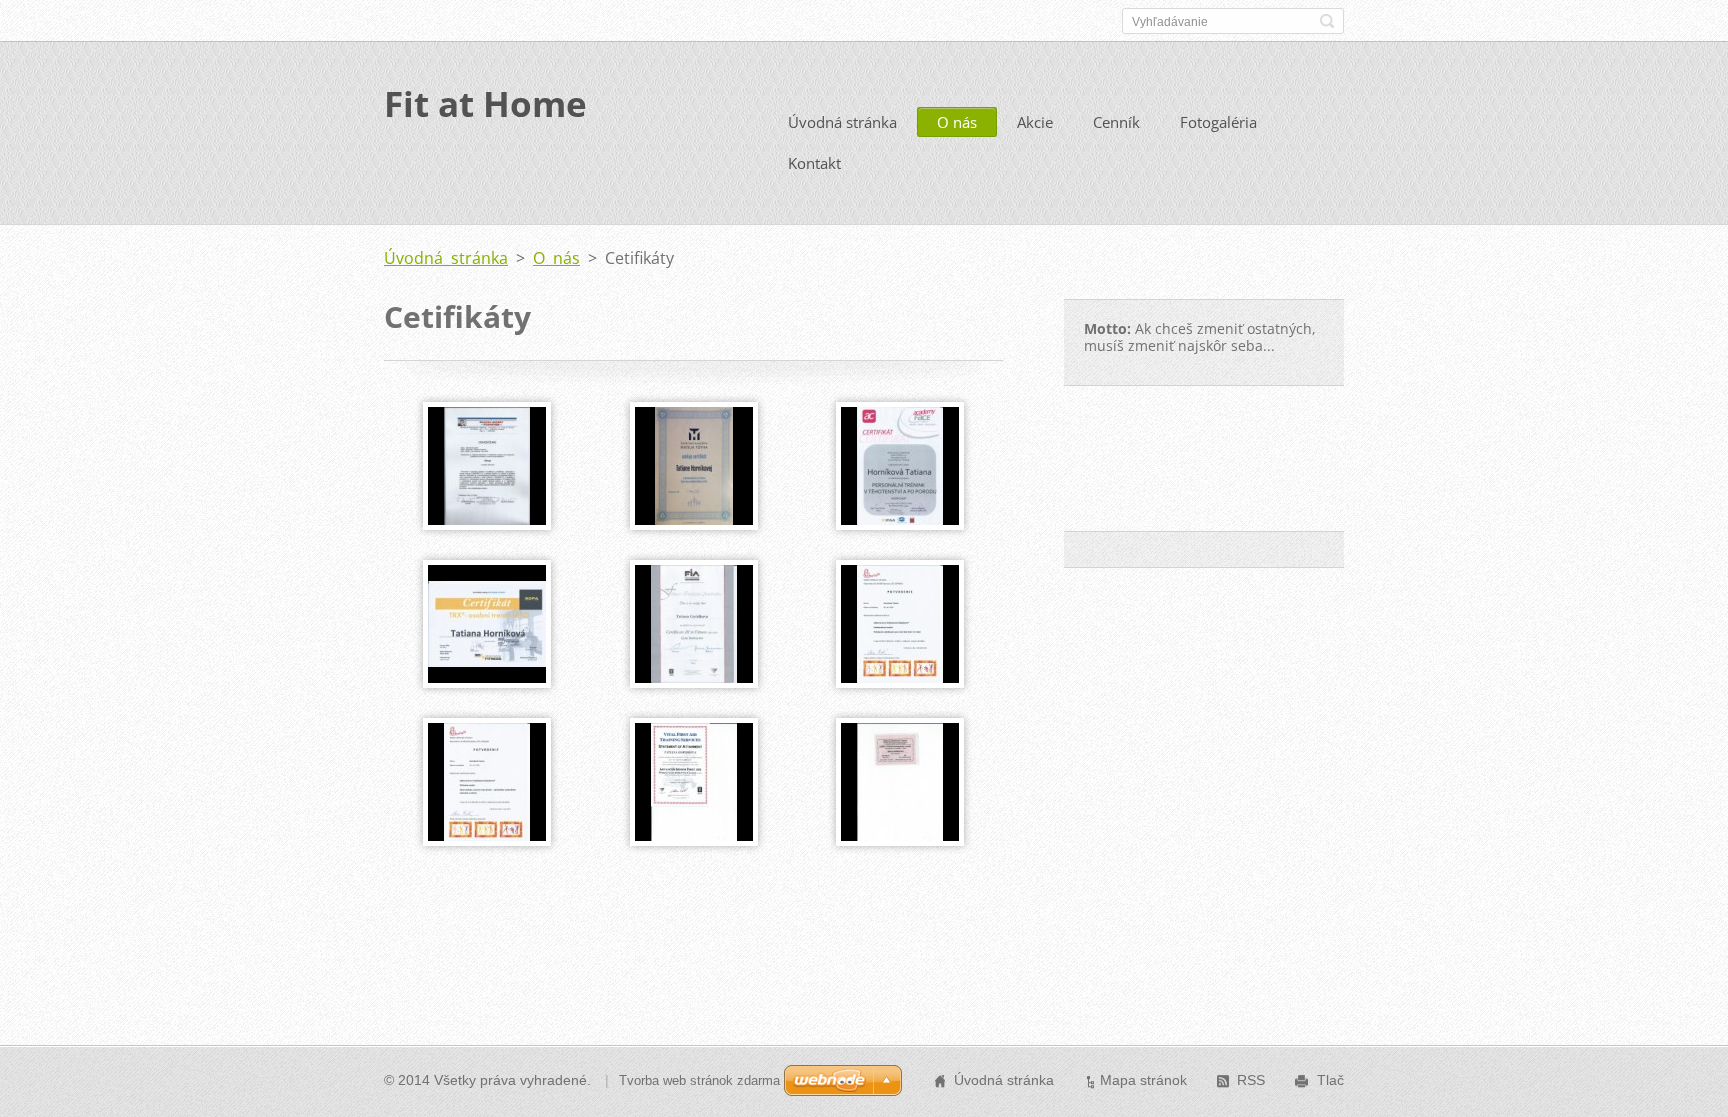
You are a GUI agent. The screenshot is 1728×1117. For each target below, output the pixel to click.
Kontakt (814, 163)
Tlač (1330, 1080)
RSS (1251, 1080)
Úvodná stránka (842, 122)
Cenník (1116, 122)
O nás (957, 122)
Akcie (1035, 122)
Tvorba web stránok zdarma (699, 1080)
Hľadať (1327, 21)
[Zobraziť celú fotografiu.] (487, 466)
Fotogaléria (1218, 122)
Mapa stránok (1143, 1080)
